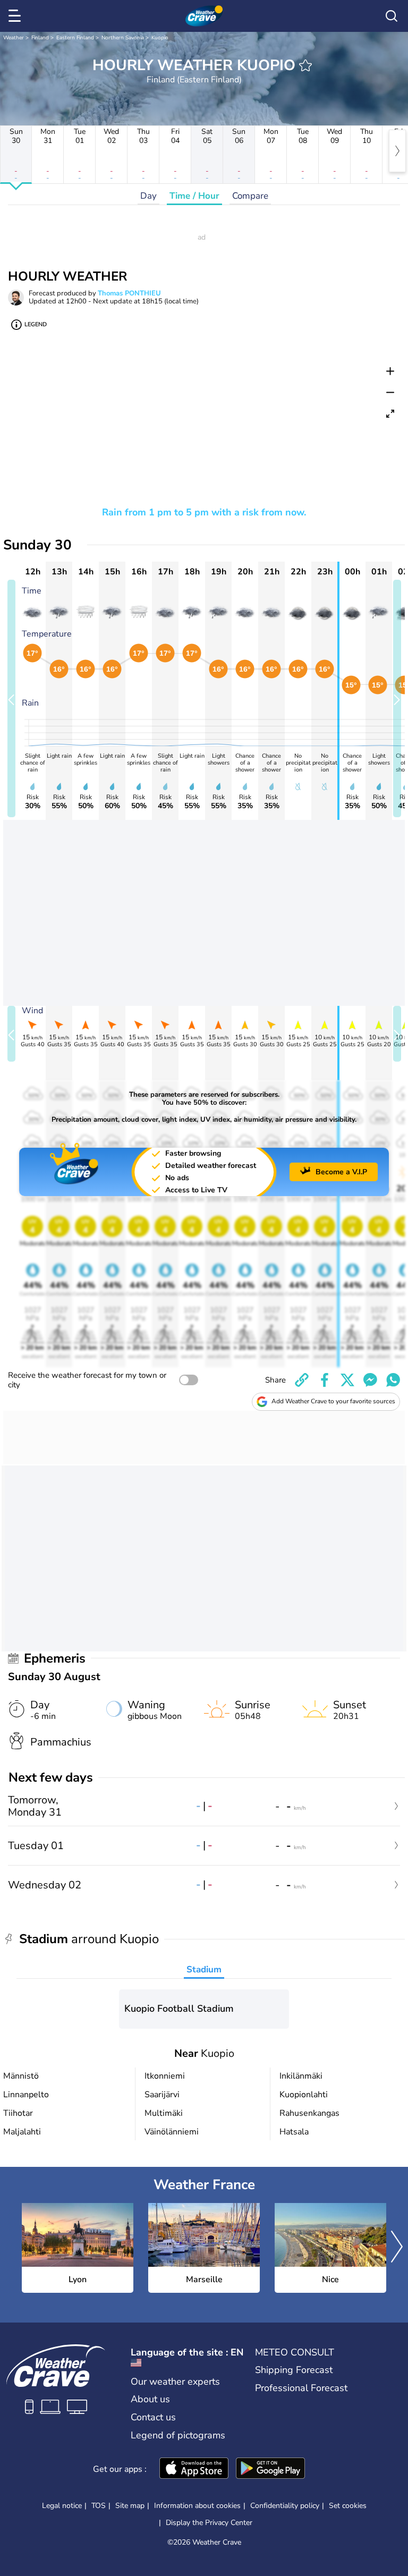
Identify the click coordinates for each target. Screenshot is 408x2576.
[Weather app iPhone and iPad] (194, 2469)
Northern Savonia (123, 38)
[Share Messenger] (370, 1380)
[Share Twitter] (347, 1380)
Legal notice (62, 2506)
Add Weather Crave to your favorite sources (333, 1401)
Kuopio (160, 38)
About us (150, 2399)
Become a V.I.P (341, 1172)
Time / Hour (194, 196)
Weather (14, 38)
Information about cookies (197, 2506)
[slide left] (11, 698)
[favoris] (305, 65)
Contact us (153, 2417)
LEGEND (36, 324)
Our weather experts (175, 2382)
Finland (40, 38)
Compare (250, 196)
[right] (397, 151)
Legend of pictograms (178, 2435)
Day (148, 196)
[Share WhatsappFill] (393, 1380)
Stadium (204, 1969)
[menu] (16, 16)
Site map (130, 2506)
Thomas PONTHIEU (129, 293)
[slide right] (397, 698)
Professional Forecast (301, 2388)
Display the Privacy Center (209, 2523)
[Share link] (302, 1380)
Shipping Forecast (294, 2370)
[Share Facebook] (325, 1380)
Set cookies (348, 2506)
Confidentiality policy (285, 2506)
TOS (99, 2506)
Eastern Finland (75, 38)
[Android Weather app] (270, 2469)
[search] (392, 16)
